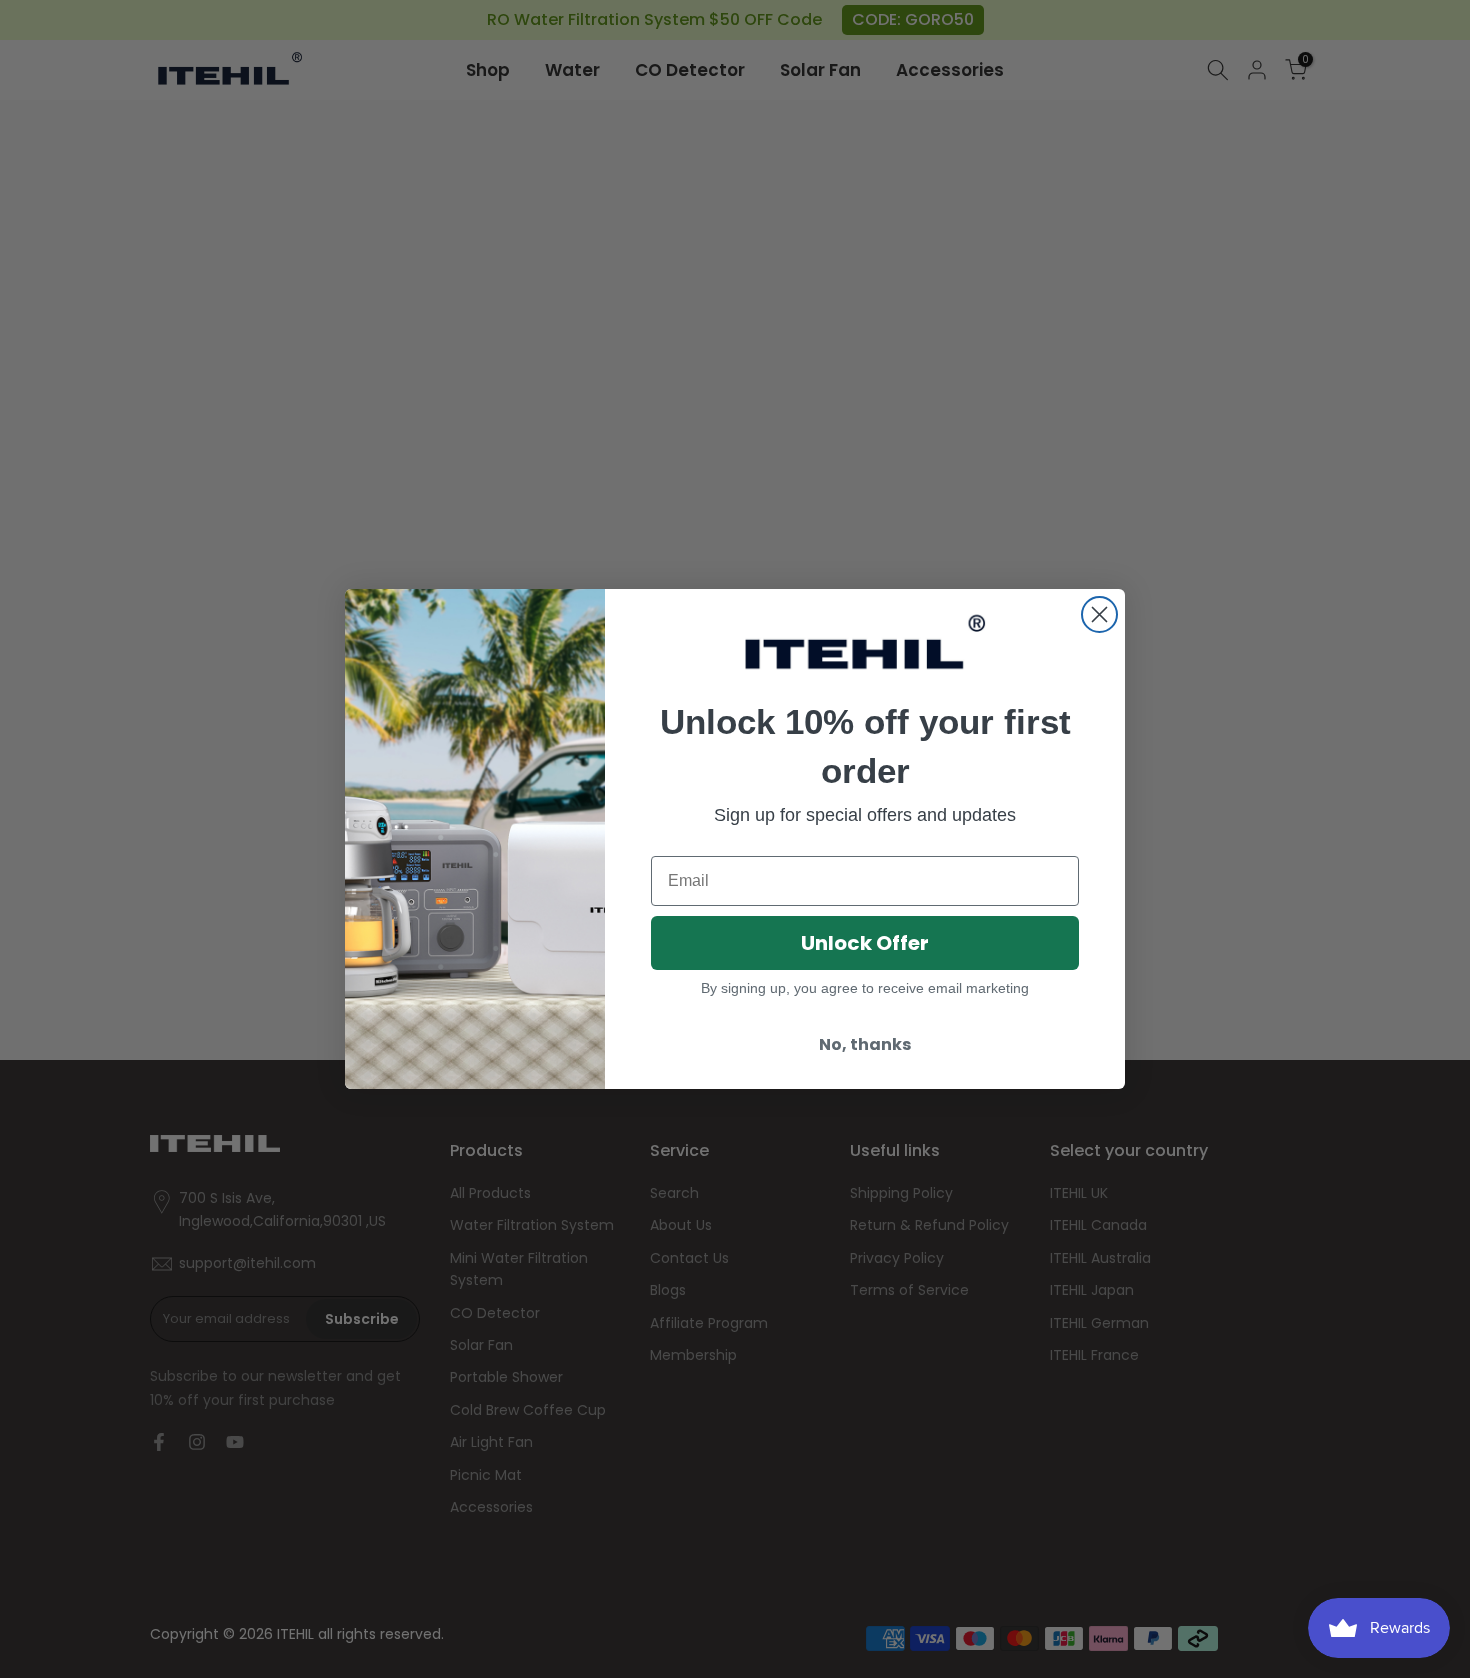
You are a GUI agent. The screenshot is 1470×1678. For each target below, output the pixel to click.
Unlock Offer (865, 943)
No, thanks (865, 1044)
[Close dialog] (1099, 614)
